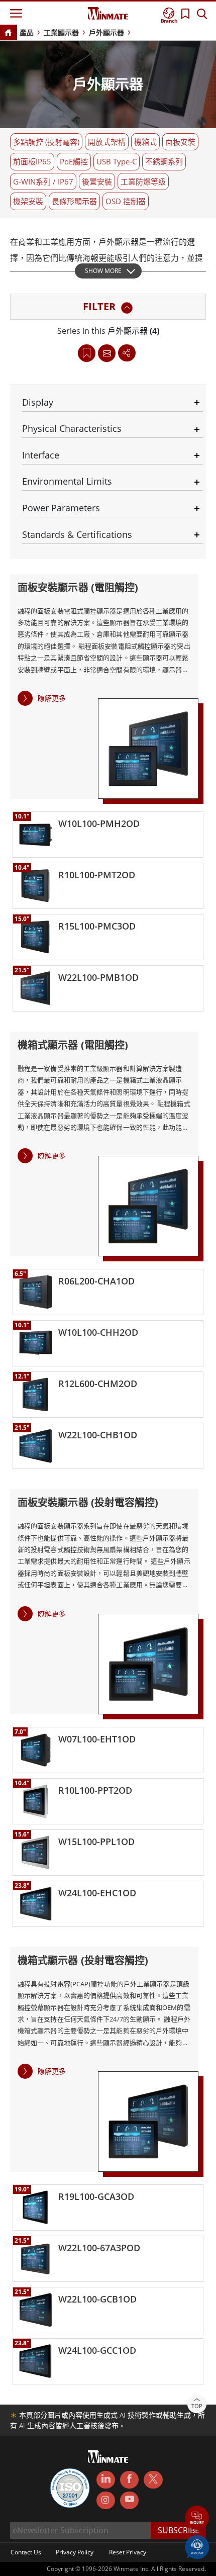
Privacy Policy (75, 2552)
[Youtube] (129, 2501)
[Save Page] (87, 352)
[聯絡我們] (107, 353)
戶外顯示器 (106, 32)
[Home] (8, 33)
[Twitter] (153, 2479)
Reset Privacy (128, 2552)
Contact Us (26, 2552)
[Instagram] (106, 2500)
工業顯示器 (61, 32)
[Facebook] (129, 2480)
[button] (197, 2518)
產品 (27, 32)
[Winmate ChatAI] (197, 2546)
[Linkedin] (106, 2480)
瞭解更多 (52, 698)
